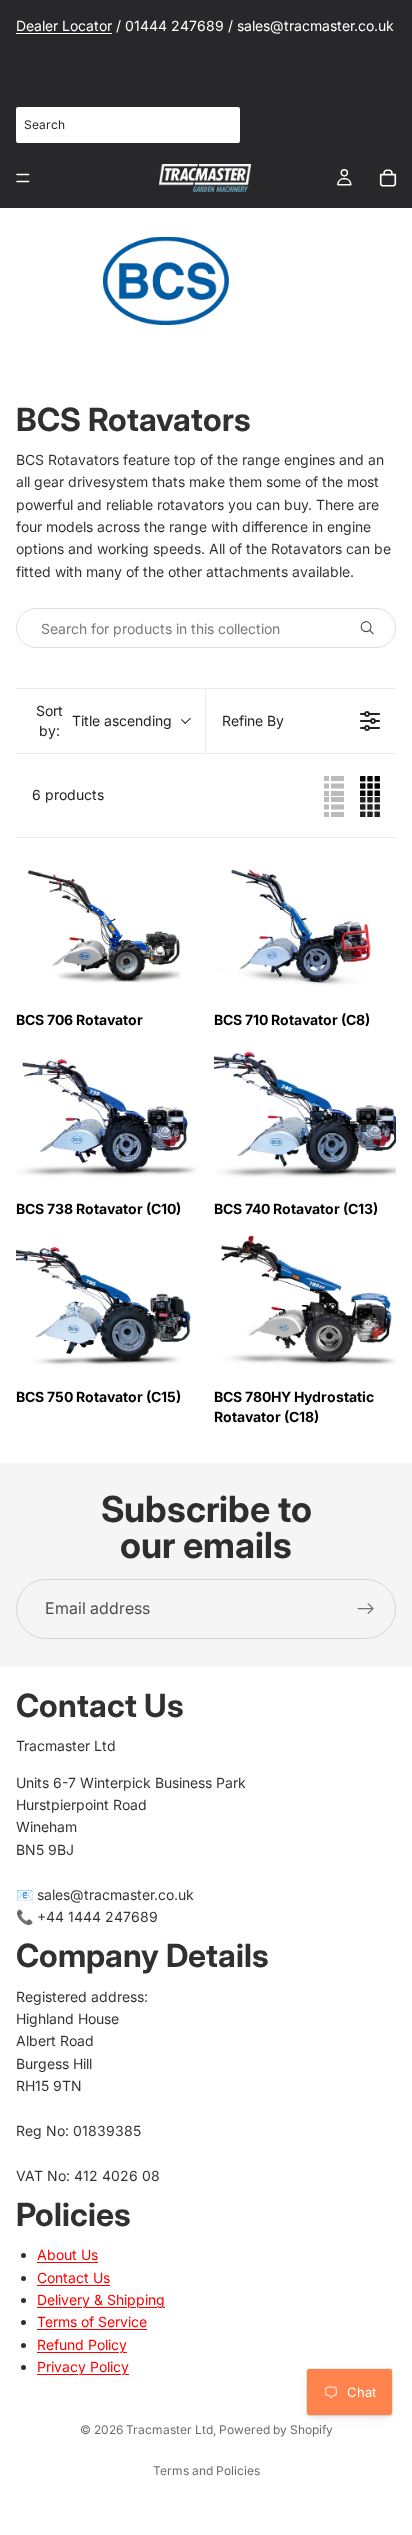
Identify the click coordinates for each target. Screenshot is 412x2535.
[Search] (214, 125)
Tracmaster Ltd (169, 2429)
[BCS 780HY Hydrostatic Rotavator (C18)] (305, 1303)
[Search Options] (375, 628)
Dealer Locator (64, 25)
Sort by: (104, 720)
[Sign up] (366, 1609)
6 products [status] (68, 794)
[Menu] (23, 178)
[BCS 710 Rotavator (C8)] (305, 926)
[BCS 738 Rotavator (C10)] (107, 1114)
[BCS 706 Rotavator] (107, 926)
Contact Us (73, 2277)
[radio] (334, 795)
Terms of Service (92, 2321)
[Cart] (388, 178)
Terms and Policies (206, 2470)
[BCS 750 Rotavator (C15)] (107, 1303)
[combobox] (128, 124)
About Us (67, 2254)
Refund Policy (82, 2344)
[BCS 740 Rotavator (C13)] (305, 1114)
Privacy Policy (83, 2366)
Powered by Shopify (276, 2429)
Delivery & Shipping (101, 2299)
